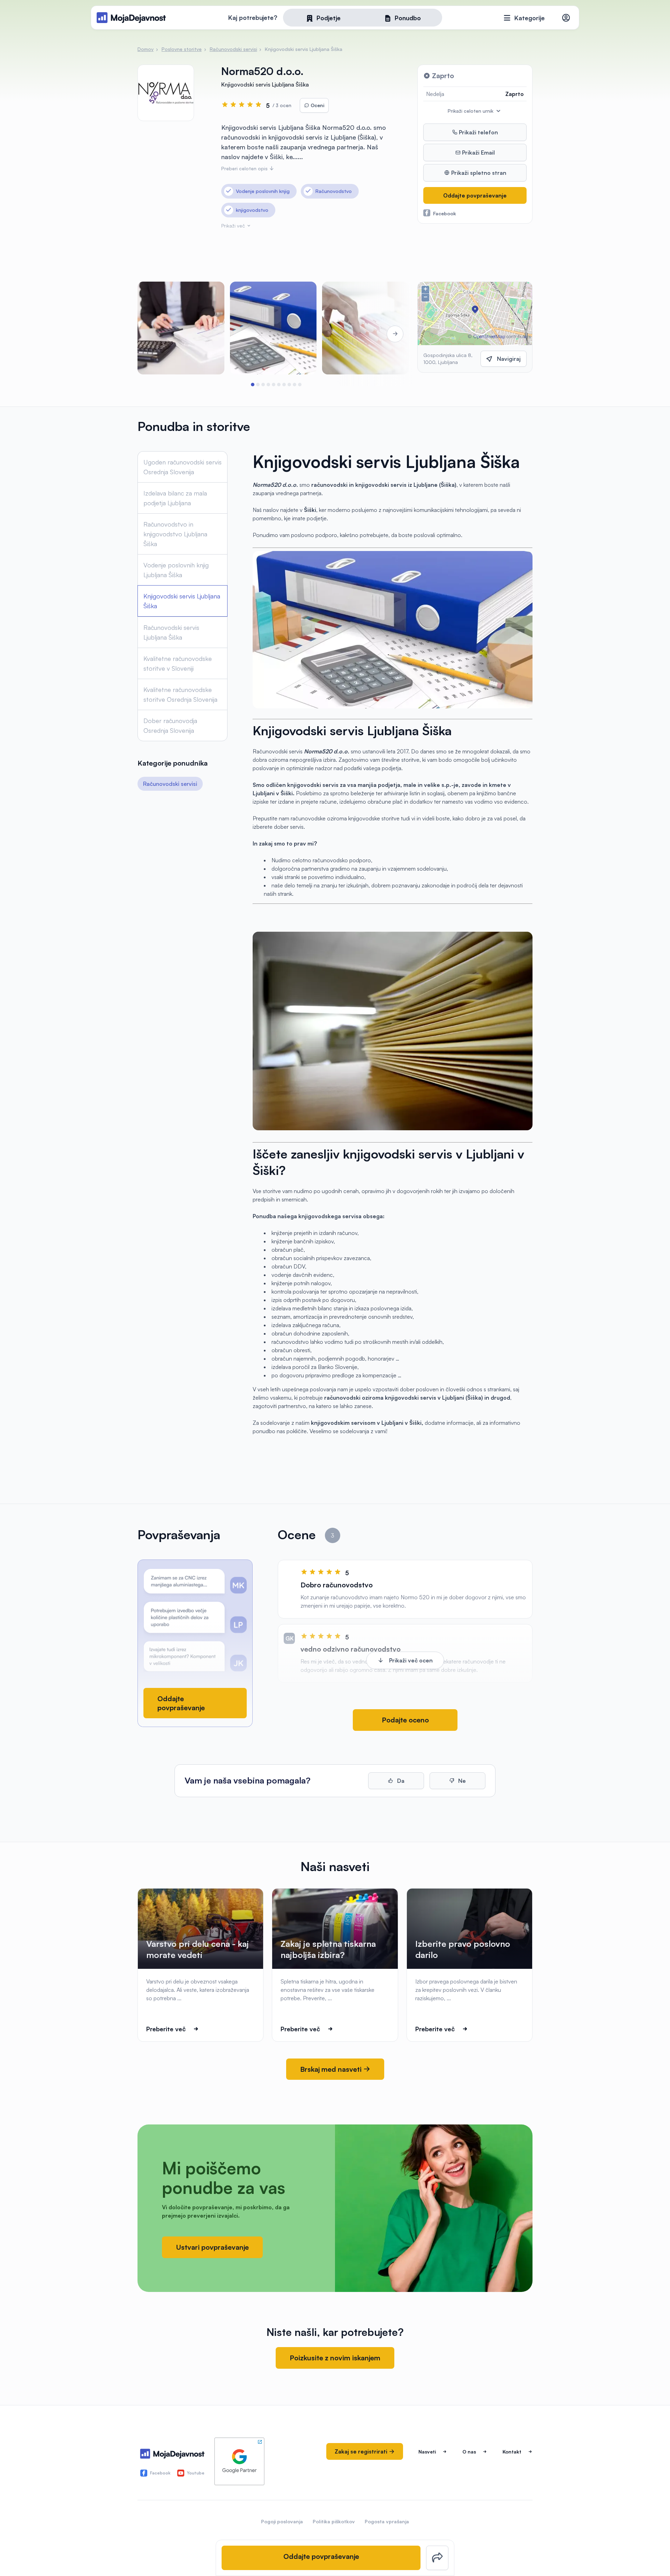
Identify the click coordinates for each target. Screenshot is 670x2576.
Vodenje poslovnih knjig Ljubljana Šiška (176, 570)
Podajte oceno (405, 1720)
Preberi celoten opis (245, 168)
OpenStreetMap (489, 336)
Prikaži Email (478, 152)
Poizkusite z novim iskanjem (335, 2358)
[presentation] (157, 334)
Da (400, 1781)
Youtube (196, 2473)
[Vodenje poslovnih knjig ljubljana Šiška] (181, 328)
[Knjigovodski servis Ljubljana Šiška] (366, 328)
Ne (461, 1781)
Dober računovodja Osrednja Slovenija (170, 725)
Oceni (317, 105)
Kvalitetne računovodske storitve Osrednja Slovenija (180, 694)
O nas (469, 2452)
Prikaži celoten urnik (471, 111)
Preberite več (166, 2029)
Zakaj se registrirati (362, 2451)
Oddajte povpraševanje (475, 195)
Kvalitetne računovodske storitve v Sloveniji (178, 663)
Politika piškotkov (334, 2521)
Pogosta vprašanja (387, 2521)
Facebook (445, 213)
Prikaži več (234, 226)
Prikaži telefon (478, 132)
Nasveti (427, 2452)
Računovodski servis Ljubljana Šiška (171, 632)
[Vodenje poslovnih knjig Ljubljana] (273, 328)
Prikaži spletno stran (478, 173)
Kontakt (512, 2452)
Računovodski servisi (170, 784)
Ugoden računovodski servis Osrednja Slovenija (183, 467)
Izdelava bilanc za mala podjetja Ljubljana (175, 498)
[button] (252, 385)
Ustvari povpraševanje (212, 2247)
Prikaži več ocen (411, 1660)
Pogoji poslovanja (282, 2521)
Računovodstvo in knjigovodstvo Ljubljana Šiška (175, 534)
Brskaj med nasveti (332, 2069)
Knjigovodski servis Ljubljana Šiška (182, 601)
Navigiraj (509, 359)
